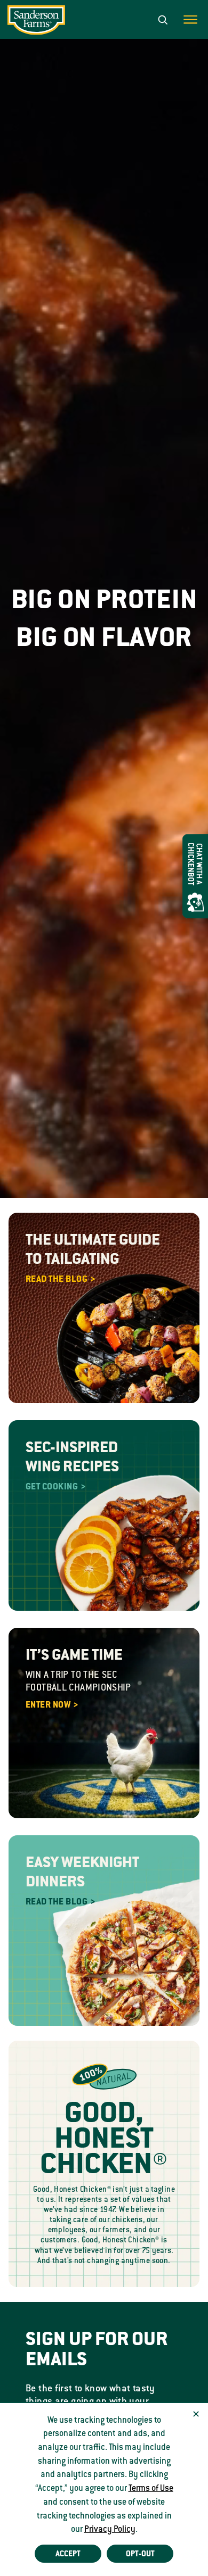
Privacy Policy (110, 2529)
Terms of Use (151, 2488)
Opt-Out (140, 2554)
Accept (68, 2554)
